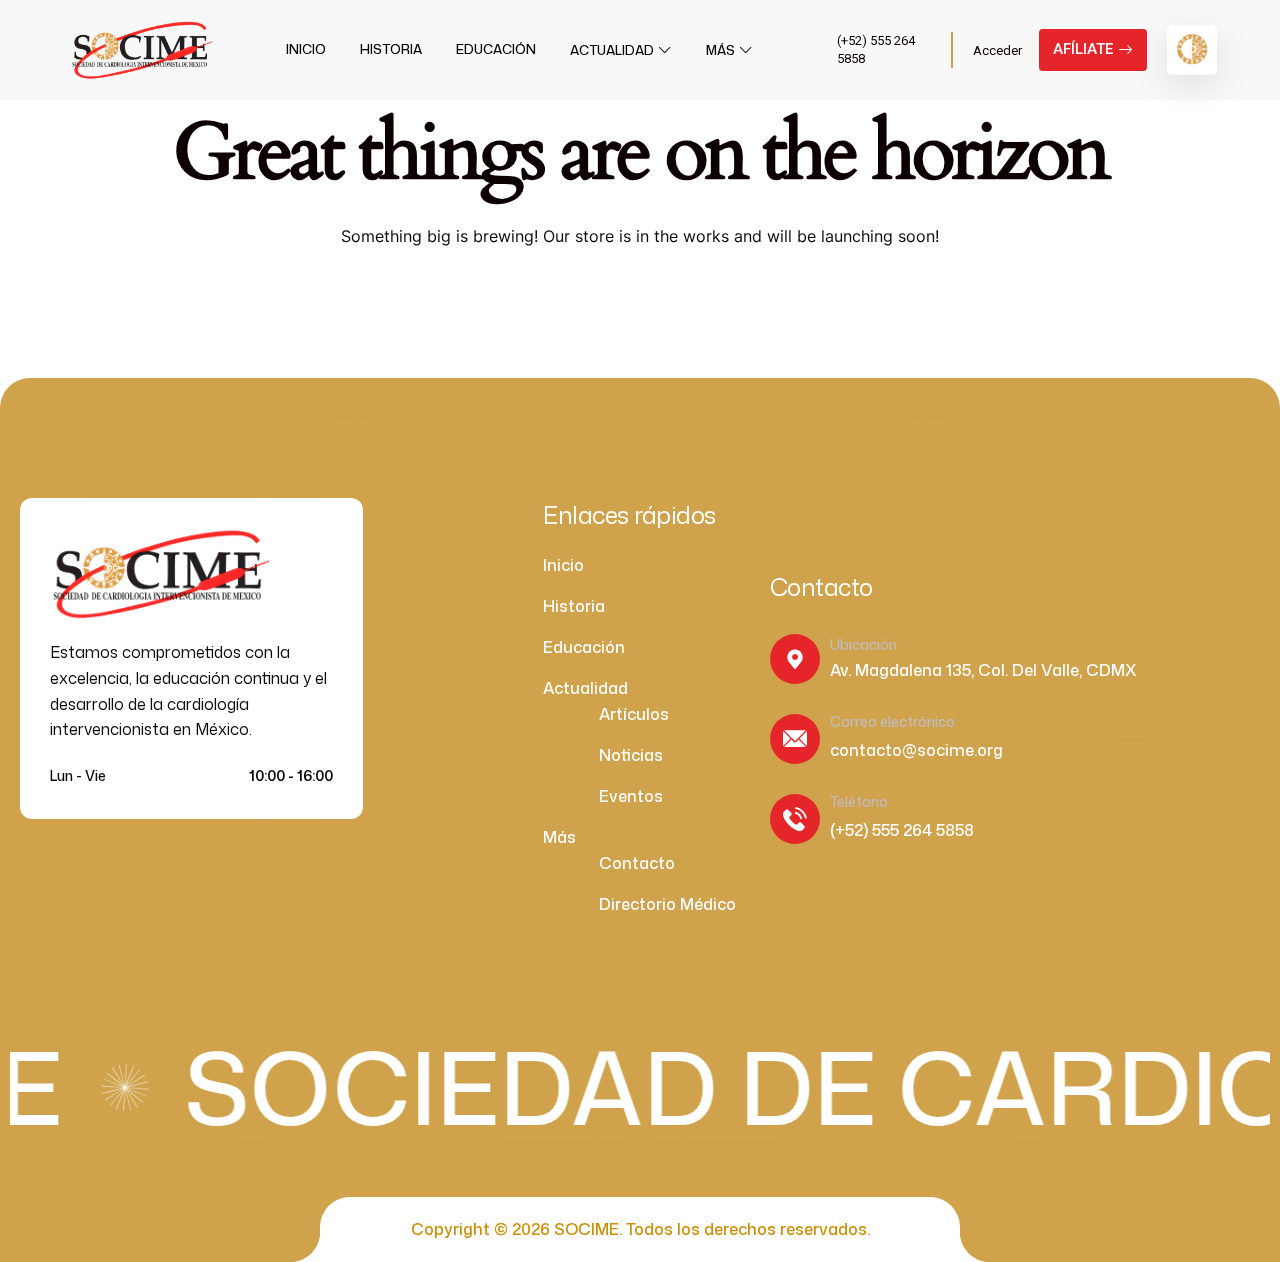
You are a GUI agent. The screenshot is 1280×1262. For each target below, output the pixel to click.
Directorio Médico (667, 904)
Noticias (631, 755)
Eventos (631, 796)
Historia (391, 49)
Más (720, 50)
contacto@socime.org (916, 750)
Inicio (306, 49)
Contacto (637, 863)
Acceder (997, 50)
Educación (496, 49)
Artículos (634, 714)
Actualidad (612, 50)
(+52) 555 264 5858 (902, 830)
